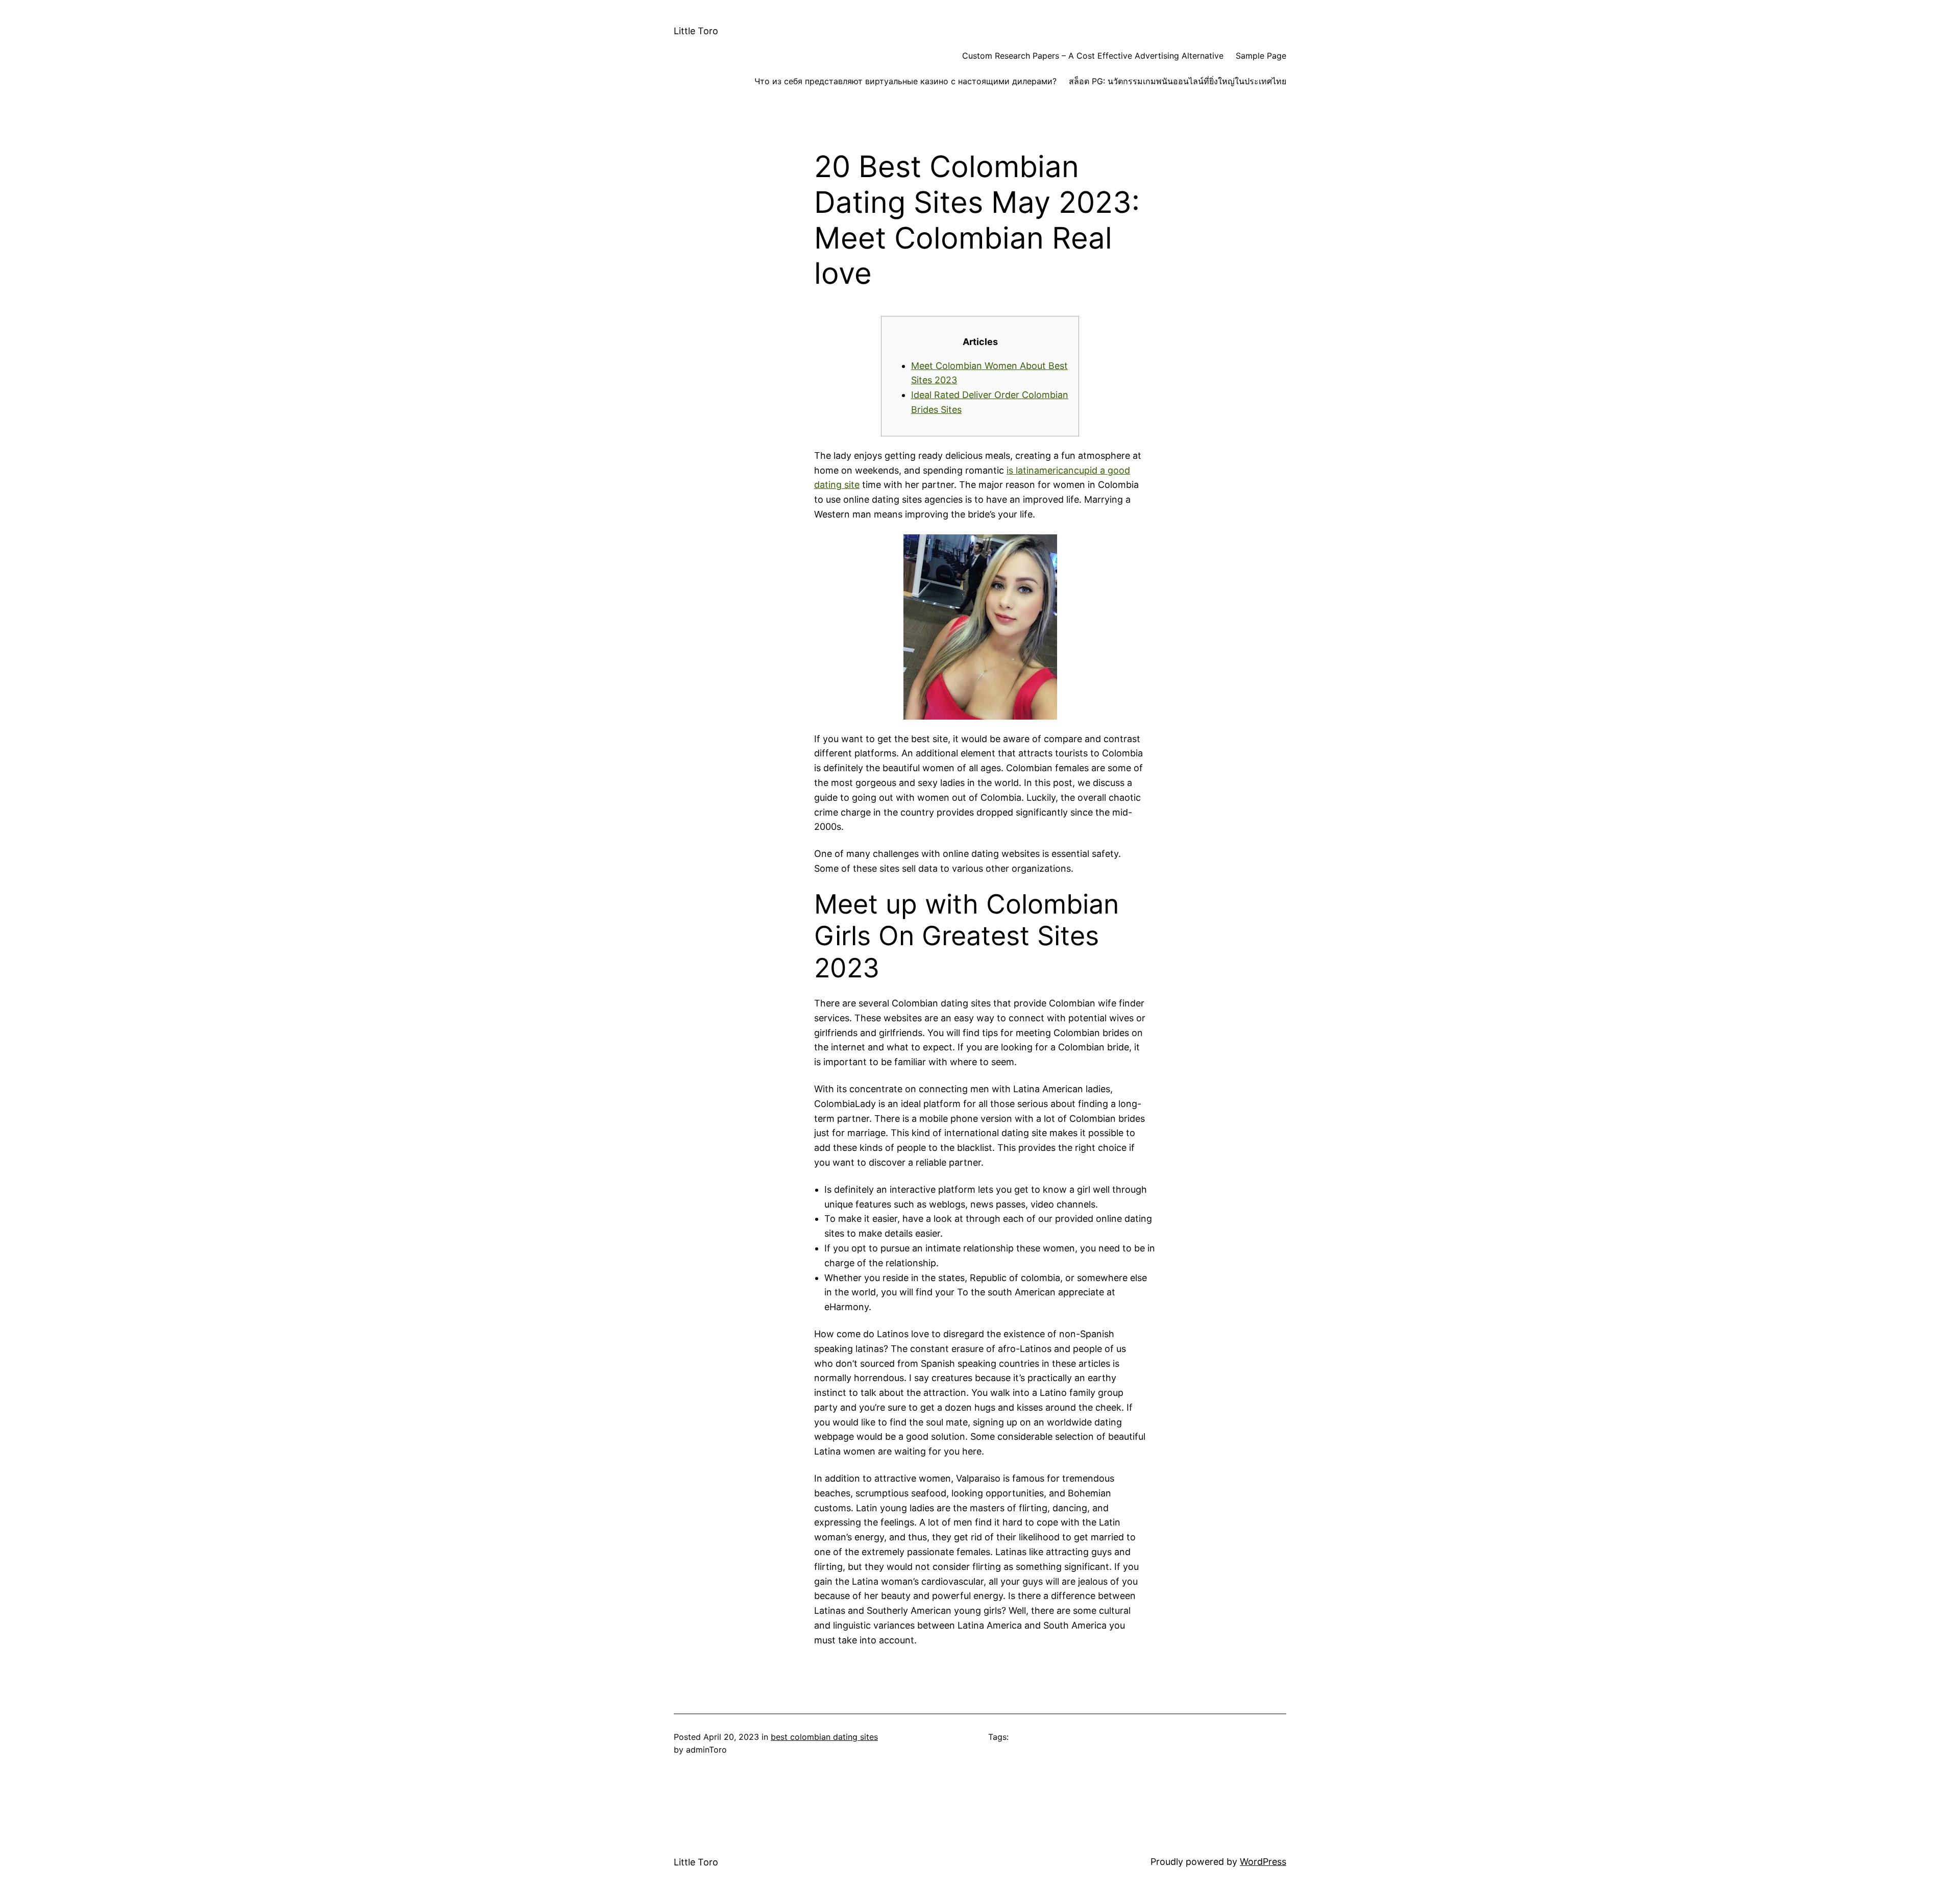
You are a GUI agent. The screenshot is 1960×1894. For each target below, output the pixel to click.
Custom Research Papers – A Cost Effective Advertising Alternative (1093, 56)
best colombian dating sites (824, 1737)
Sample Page (1261, 56)
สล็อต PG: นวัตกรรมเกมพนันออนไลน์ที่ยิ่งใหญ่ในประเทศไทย (1178, 81)
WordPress (1263, 1862)
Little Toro (696, 31)
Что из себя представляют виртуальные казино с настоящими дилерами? (905, 81)
